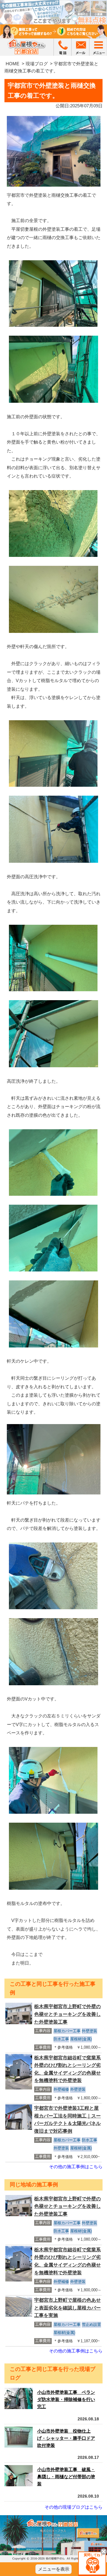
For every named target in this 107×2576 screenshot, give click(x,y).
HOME (12, 64)
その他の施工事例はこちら (76, 2167)
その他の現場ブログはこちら (74, 2507)
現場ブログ (37, 64)
